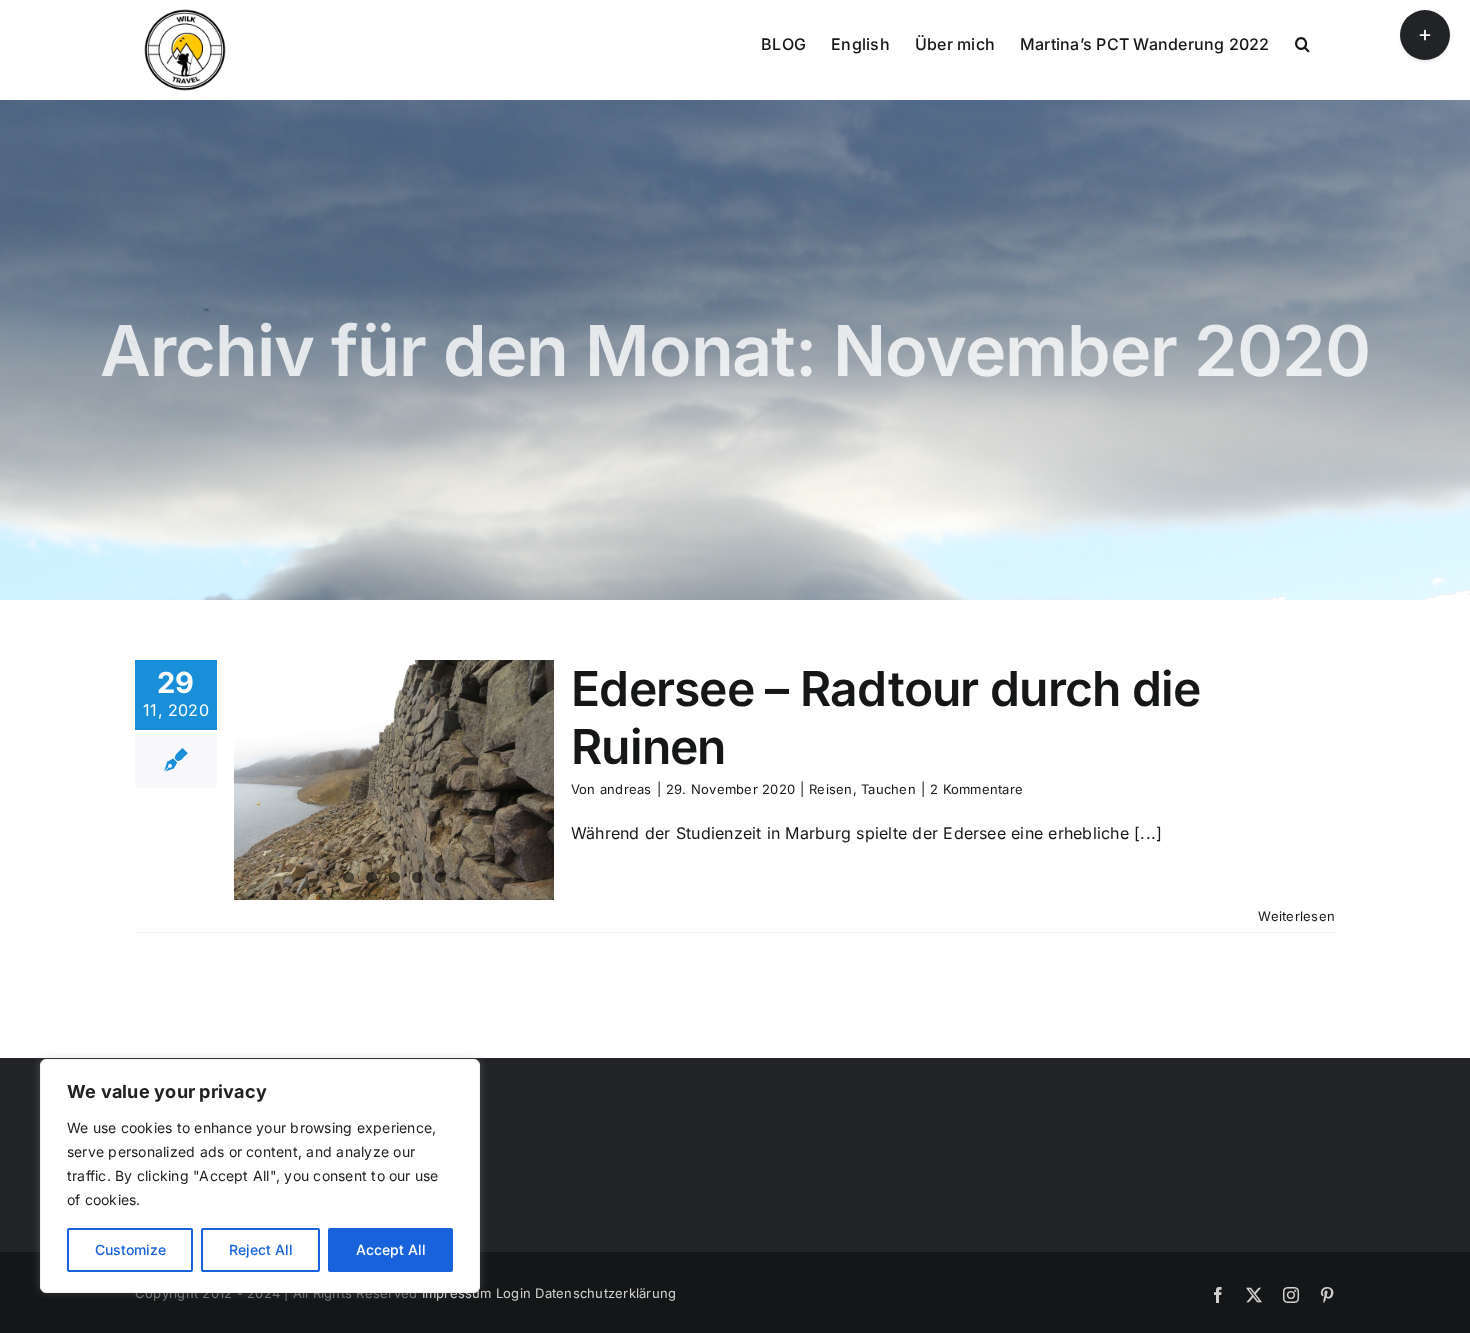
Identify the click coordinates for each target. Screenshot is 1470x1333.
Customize (130, 1249)
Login (513, 1293)
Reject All (261, 1249)
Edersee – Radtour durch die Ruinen (886, 717)
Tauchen (888, 789)
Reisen (830, 789)
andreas (626, 789)
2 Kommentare (976, 789)
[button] (1302, 42)
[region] (260, 1176)
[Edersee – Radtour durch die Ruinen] (394, 780)
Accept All (391, 1249)
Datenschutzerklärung (605, 1293)
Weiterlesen (1296, 916)
